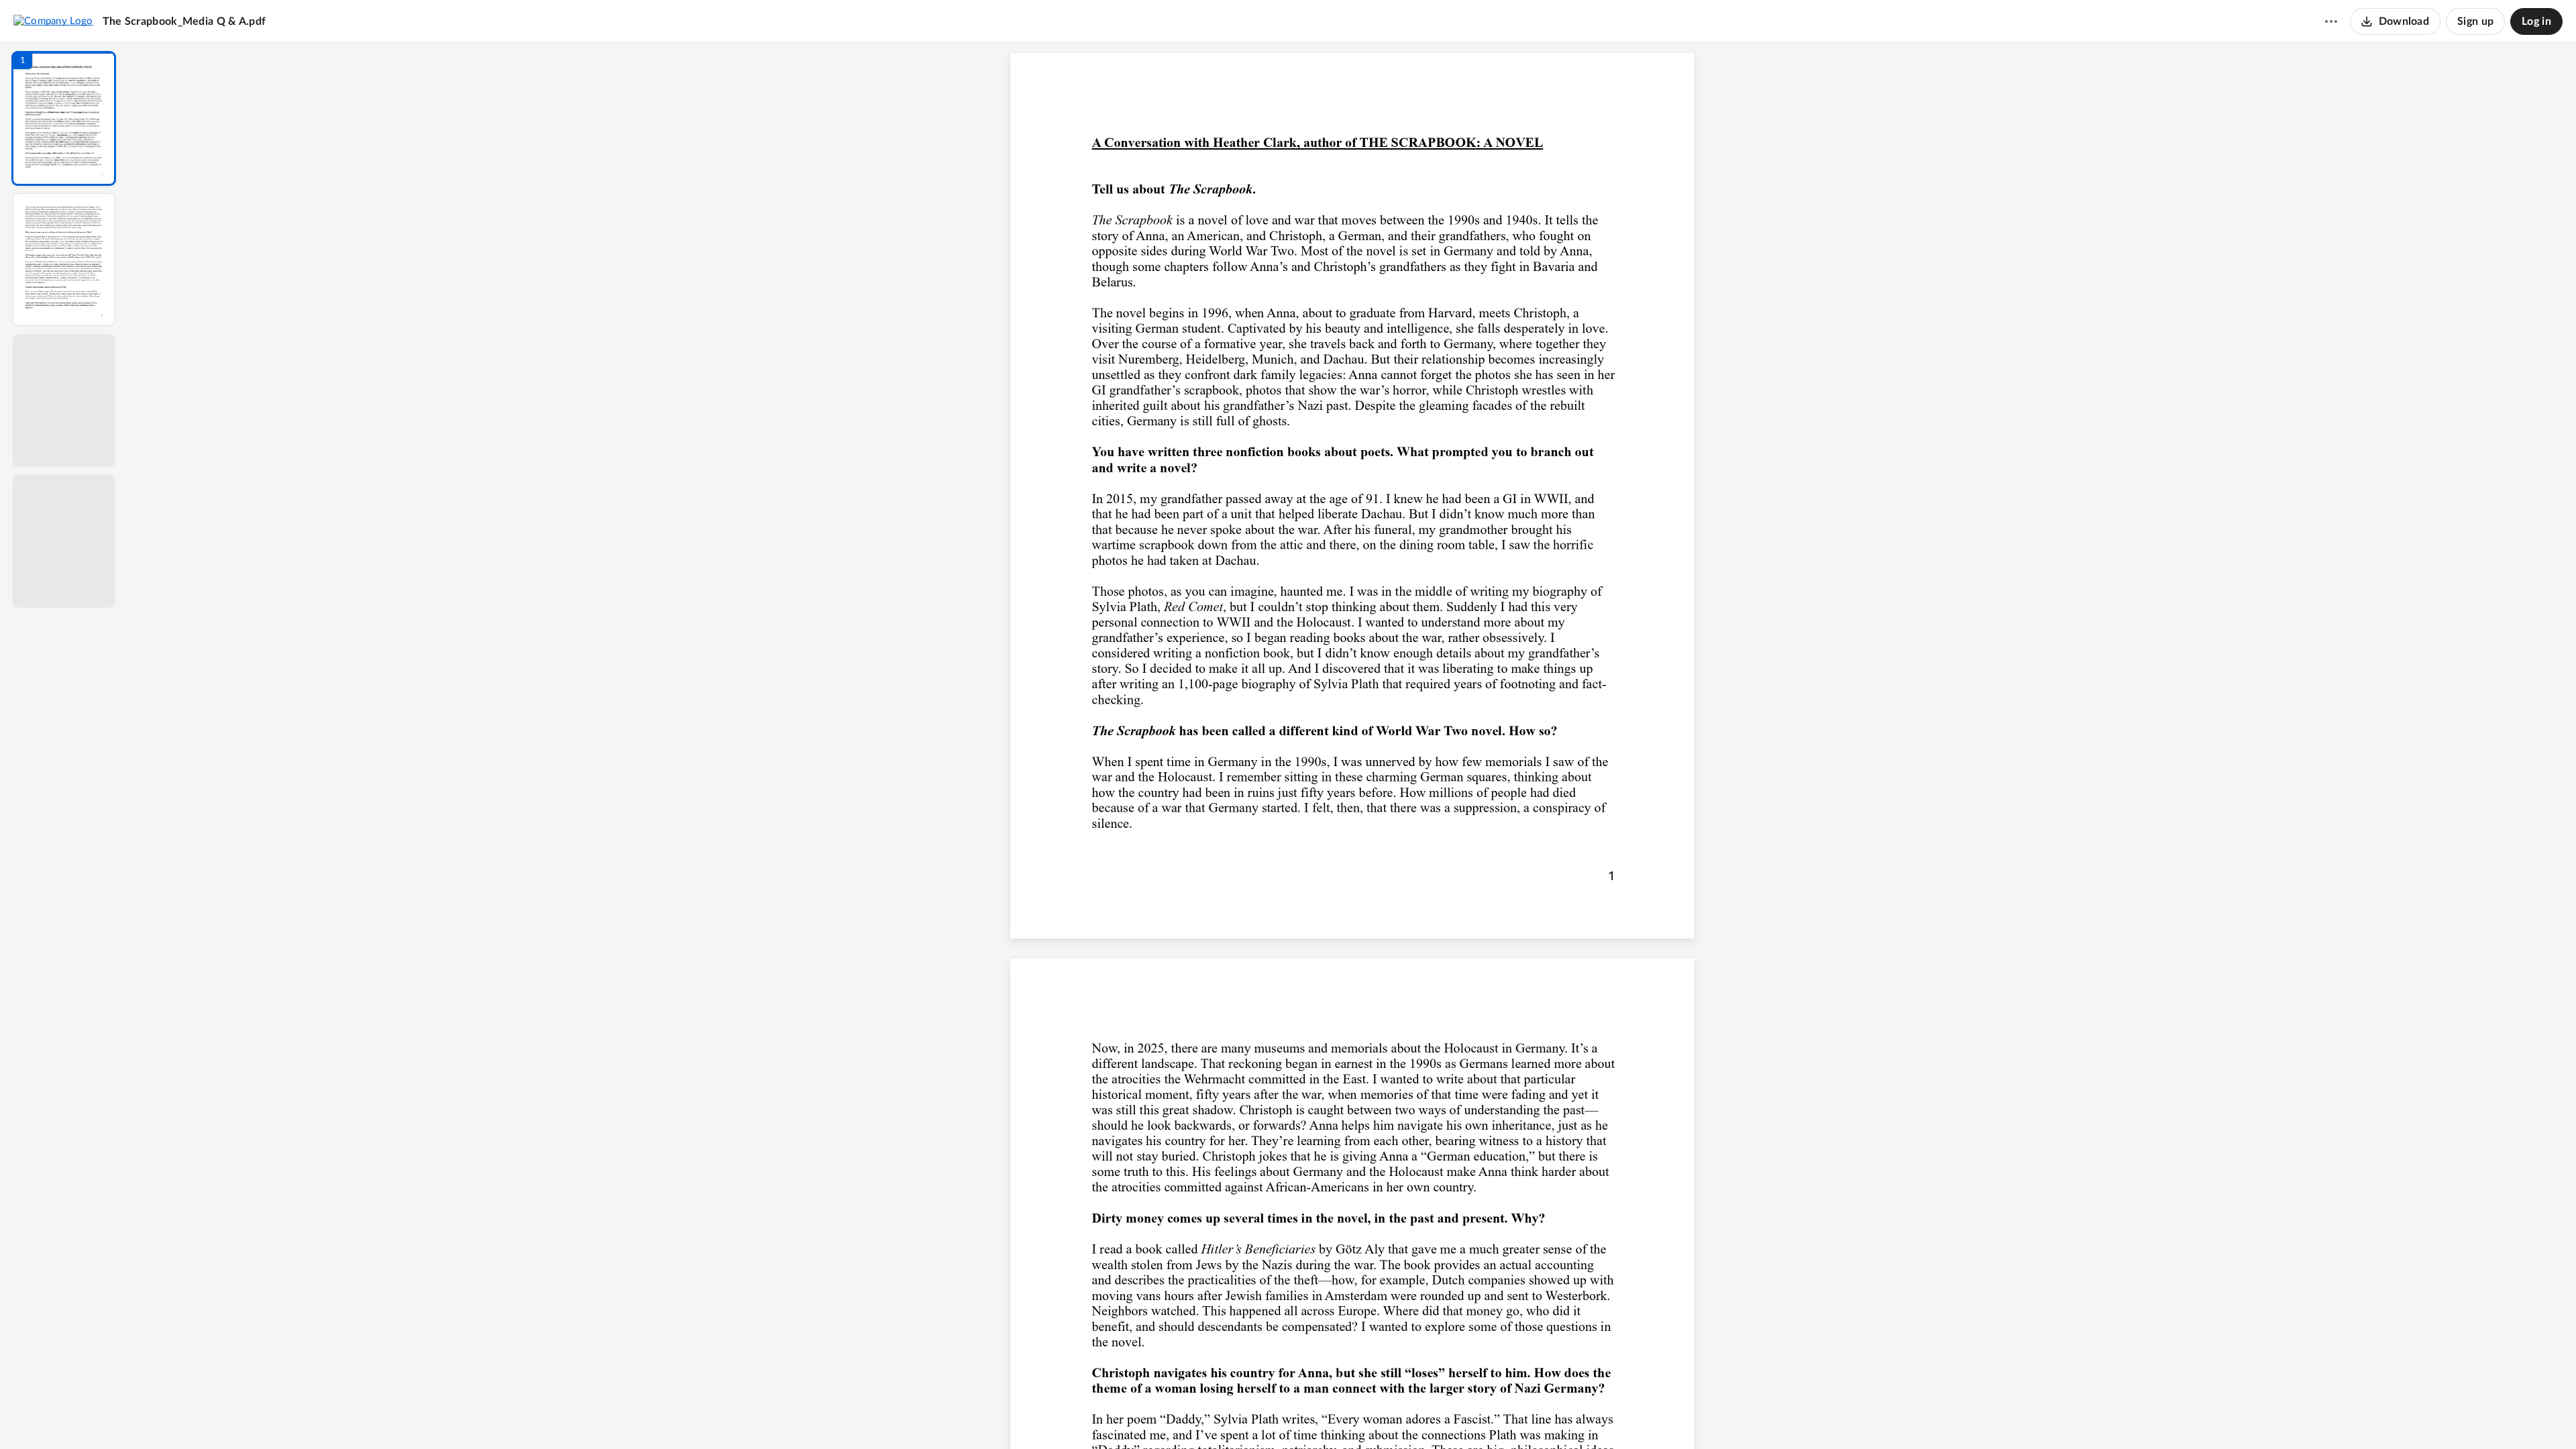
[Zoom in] (1399, 1416)
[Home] (53, 21)
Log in (2536, 21)
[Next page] (1326, 1416)
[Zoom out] (1354, 1416)
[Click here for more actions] (2331, 21)
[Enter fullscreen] (1476, 1416)
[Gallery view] (1452, 1416)
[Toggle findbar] (1253, 1416)
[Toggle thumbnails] (1229, 1416)
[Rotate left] (1426, 1416)
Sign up (2475, 21)
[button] (64, 118)
